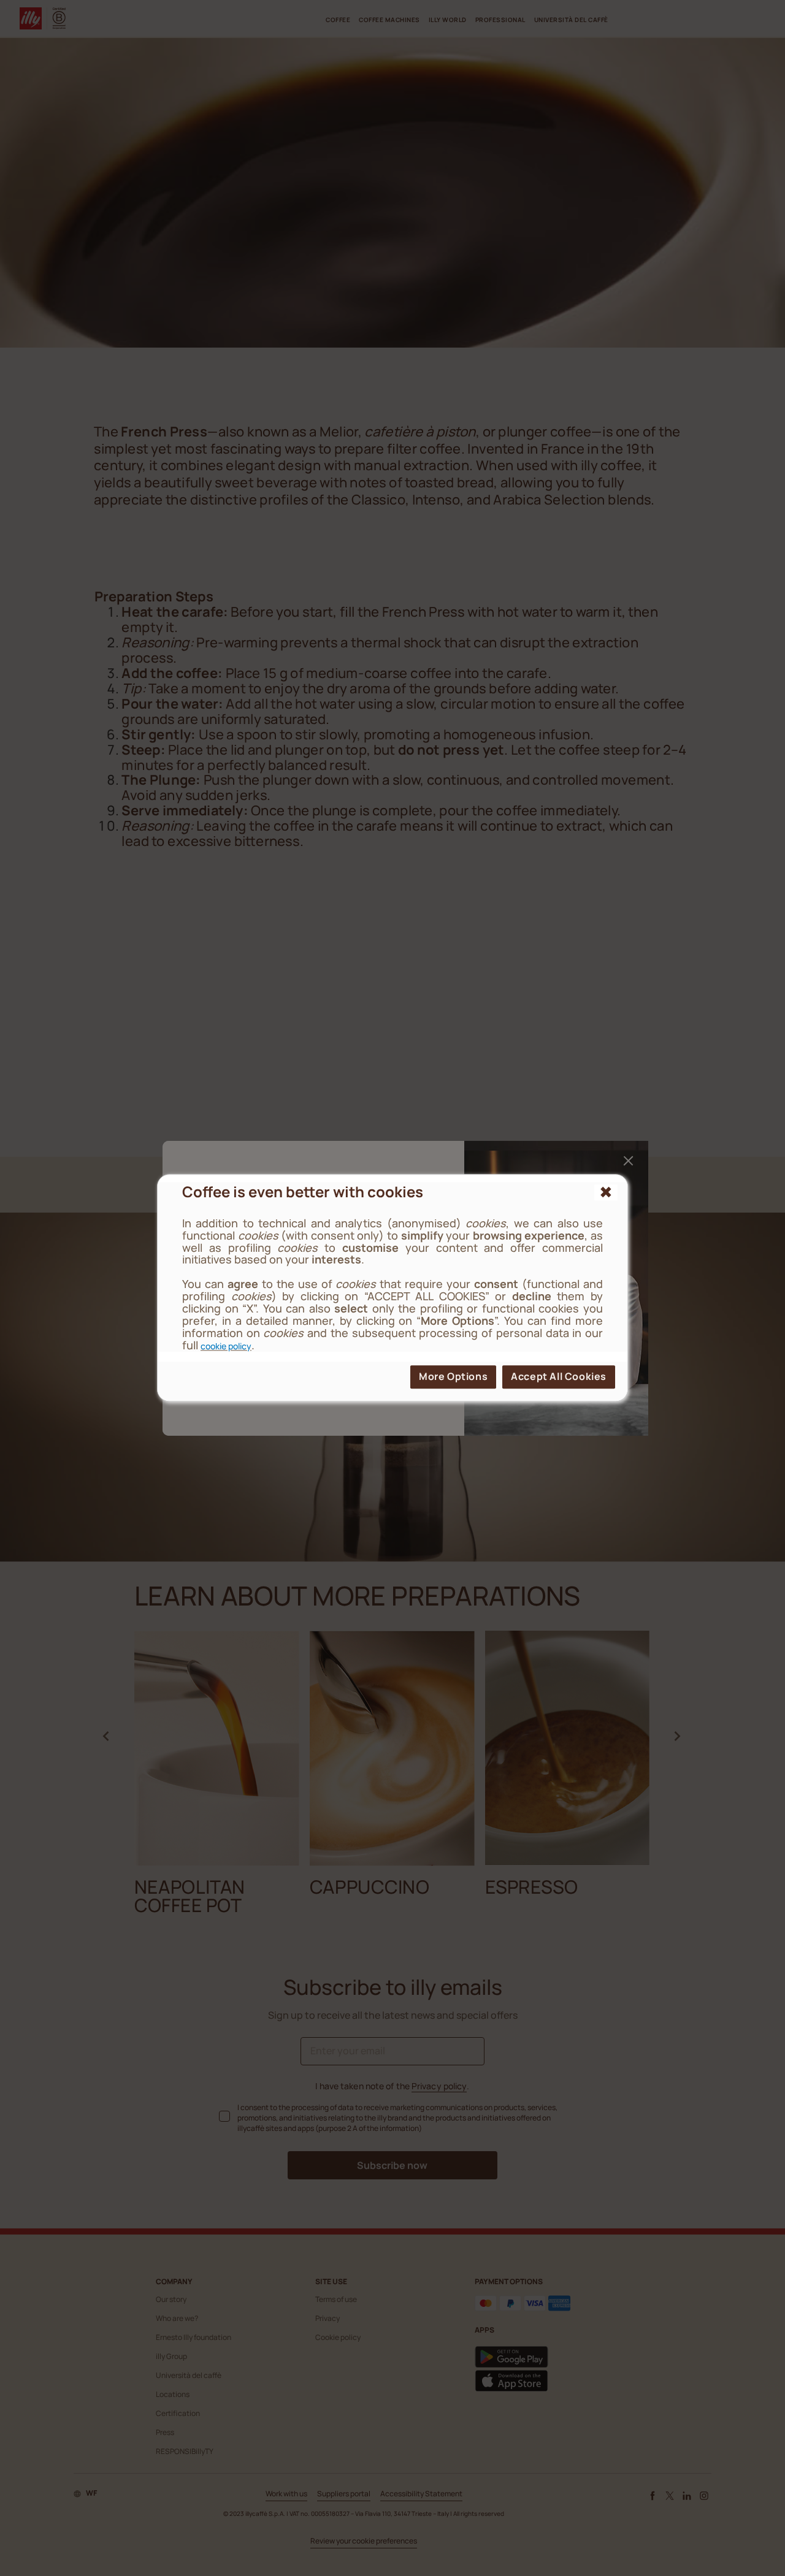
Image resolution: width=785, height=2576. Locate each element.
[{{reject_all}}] (606, 1192)
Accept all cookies (559, 1377)
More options (453, 1377)
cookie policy (226, 1346)
